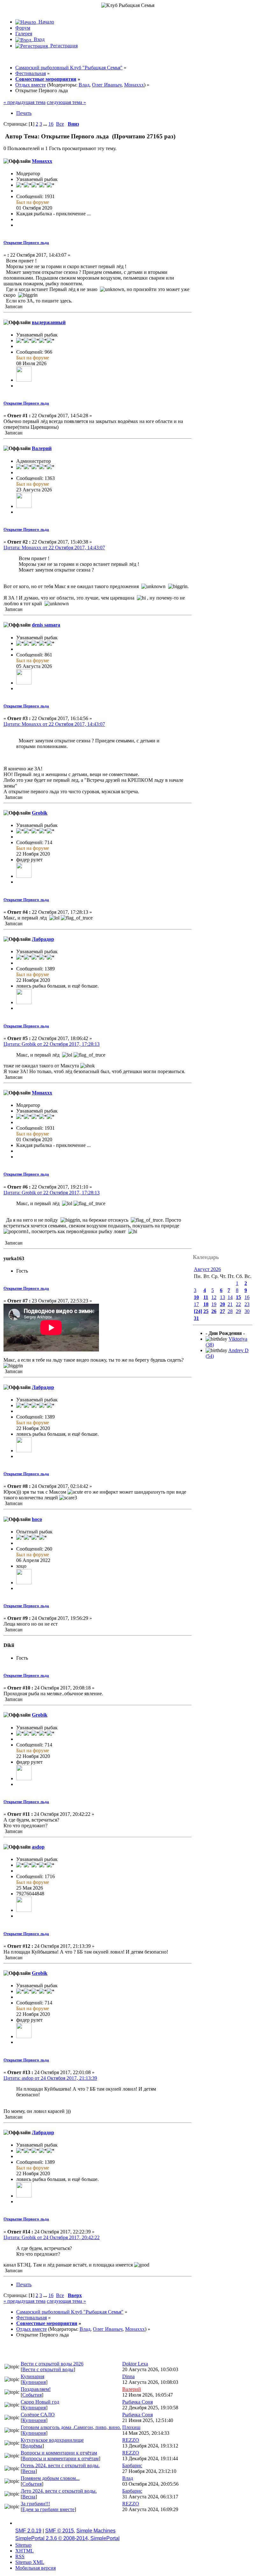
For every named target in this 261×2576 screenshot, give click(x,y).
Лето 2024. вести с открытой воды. (59, 2491)
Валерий (42, 448)
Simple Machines (96, 2531)
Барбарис (132, 2465)
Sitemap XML (30, 2562)
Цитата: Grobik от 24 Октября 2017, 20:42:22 (52, 2237)
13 (222, 1297)
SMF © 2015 (60, 2531)
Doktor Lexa (135, 2364)
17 (196, 1304)
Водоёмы (32, 2446)
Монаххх (134, 85)
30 (247, 1311)
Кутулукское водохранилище (52, 2440)
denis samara (46, 625)
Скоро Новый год (40, 2402)
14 (230, 1297)
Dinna (128, 2376)
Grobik (40, 813)
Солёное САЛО (38, 2415)
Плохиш (131, 2427)
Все (60, 124)
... (46, 124)
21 (230, 1304)
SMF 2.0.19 (28, 2531)
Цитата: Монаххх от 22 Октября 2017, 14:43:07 (54, 548)
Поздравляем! (36, 2389)
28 (230, 1311)
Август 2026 (207, 1269)
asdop (38, 1847)
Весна (29, 2471)
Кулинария (32, 2376)
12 (214, 1297)
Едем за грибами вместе (48, 2509)
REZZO (131, 2440)
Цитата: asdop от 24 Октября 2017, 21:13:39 (50, 2078)
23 (247, 1304)
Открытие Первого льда (26, 243)
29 (238, 1311)
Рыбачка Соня (138, 2402)
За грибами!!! (35, 2504)
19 (214, 1304)
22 (238, 1304)
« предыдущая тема (25, 102)
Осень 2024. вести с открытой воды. (60, 2465)
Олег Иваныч (107, 85)
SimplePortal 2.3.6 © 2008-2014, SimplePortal (67, 2538)
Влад (84, 85)
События (32, 2395)
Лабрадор (43, 939)
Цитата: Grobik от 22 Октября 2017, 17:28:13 (52, 1044)
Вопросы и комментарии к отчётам (59, 2453)
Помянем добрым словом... (50, 2478)
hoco (37, 1519)
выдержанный (49, 322)
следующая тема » (66, 102)
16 (51, 124)
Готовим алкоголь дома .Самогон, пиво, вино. (71, 2427)
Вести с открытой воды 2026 (52, 2364)
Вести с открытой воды (48, 2369)
